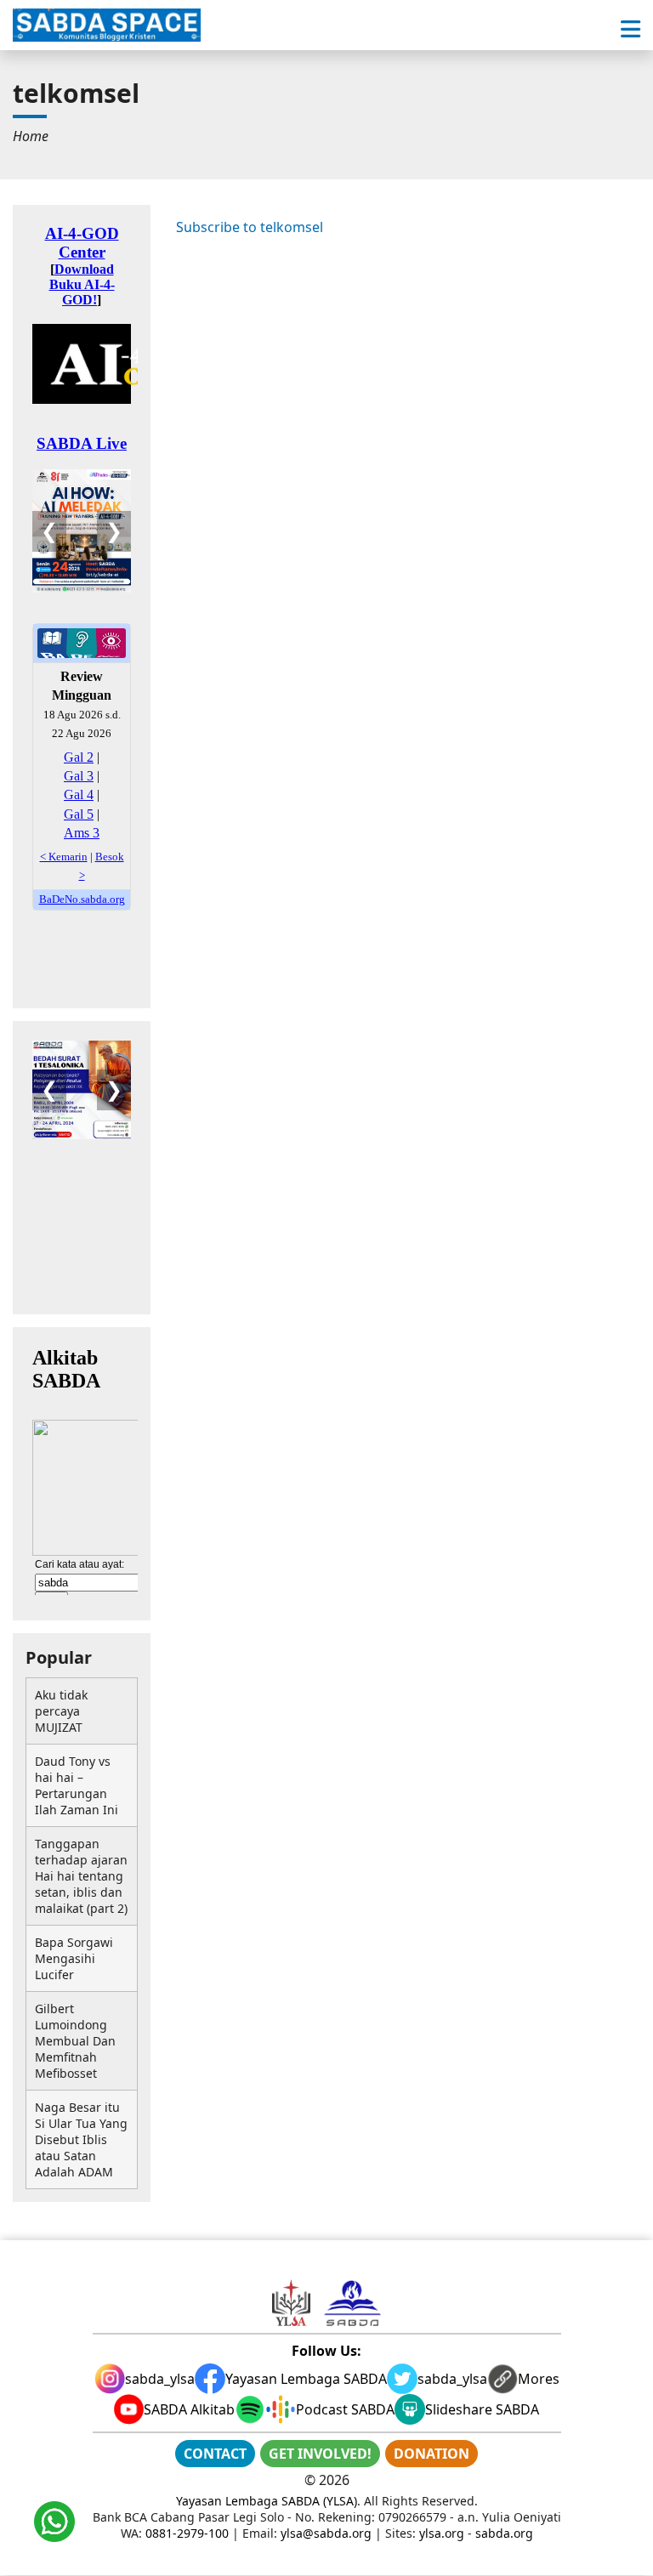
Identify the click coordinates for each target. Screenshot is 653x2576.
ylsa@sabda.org (326, 2533)
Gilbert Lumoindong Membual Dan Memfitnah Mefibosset (75, 2041)
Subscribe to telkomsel (250, 227)
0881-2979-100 (187, 2533)
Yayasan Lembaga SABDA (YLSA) (267, 2501)
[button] (630, 29)
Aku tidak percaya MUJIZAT (61, 1711)
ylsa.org (442, 2533)
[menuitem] (31, 136)
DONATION (432, 2454)
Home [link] (31, 136)
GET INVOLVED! (320, 2454)
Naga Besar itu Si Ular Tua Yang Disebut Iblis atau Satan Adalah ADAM (81, 2139)
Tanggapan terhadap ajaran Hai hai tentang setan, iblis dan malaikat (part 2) (81, 1876)
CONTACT (215, 2454)
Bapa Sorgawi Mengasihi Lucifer (74, 1958)
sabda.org (504, 2533)
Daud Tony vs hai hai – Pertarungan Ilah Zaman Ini (77, 1785)
